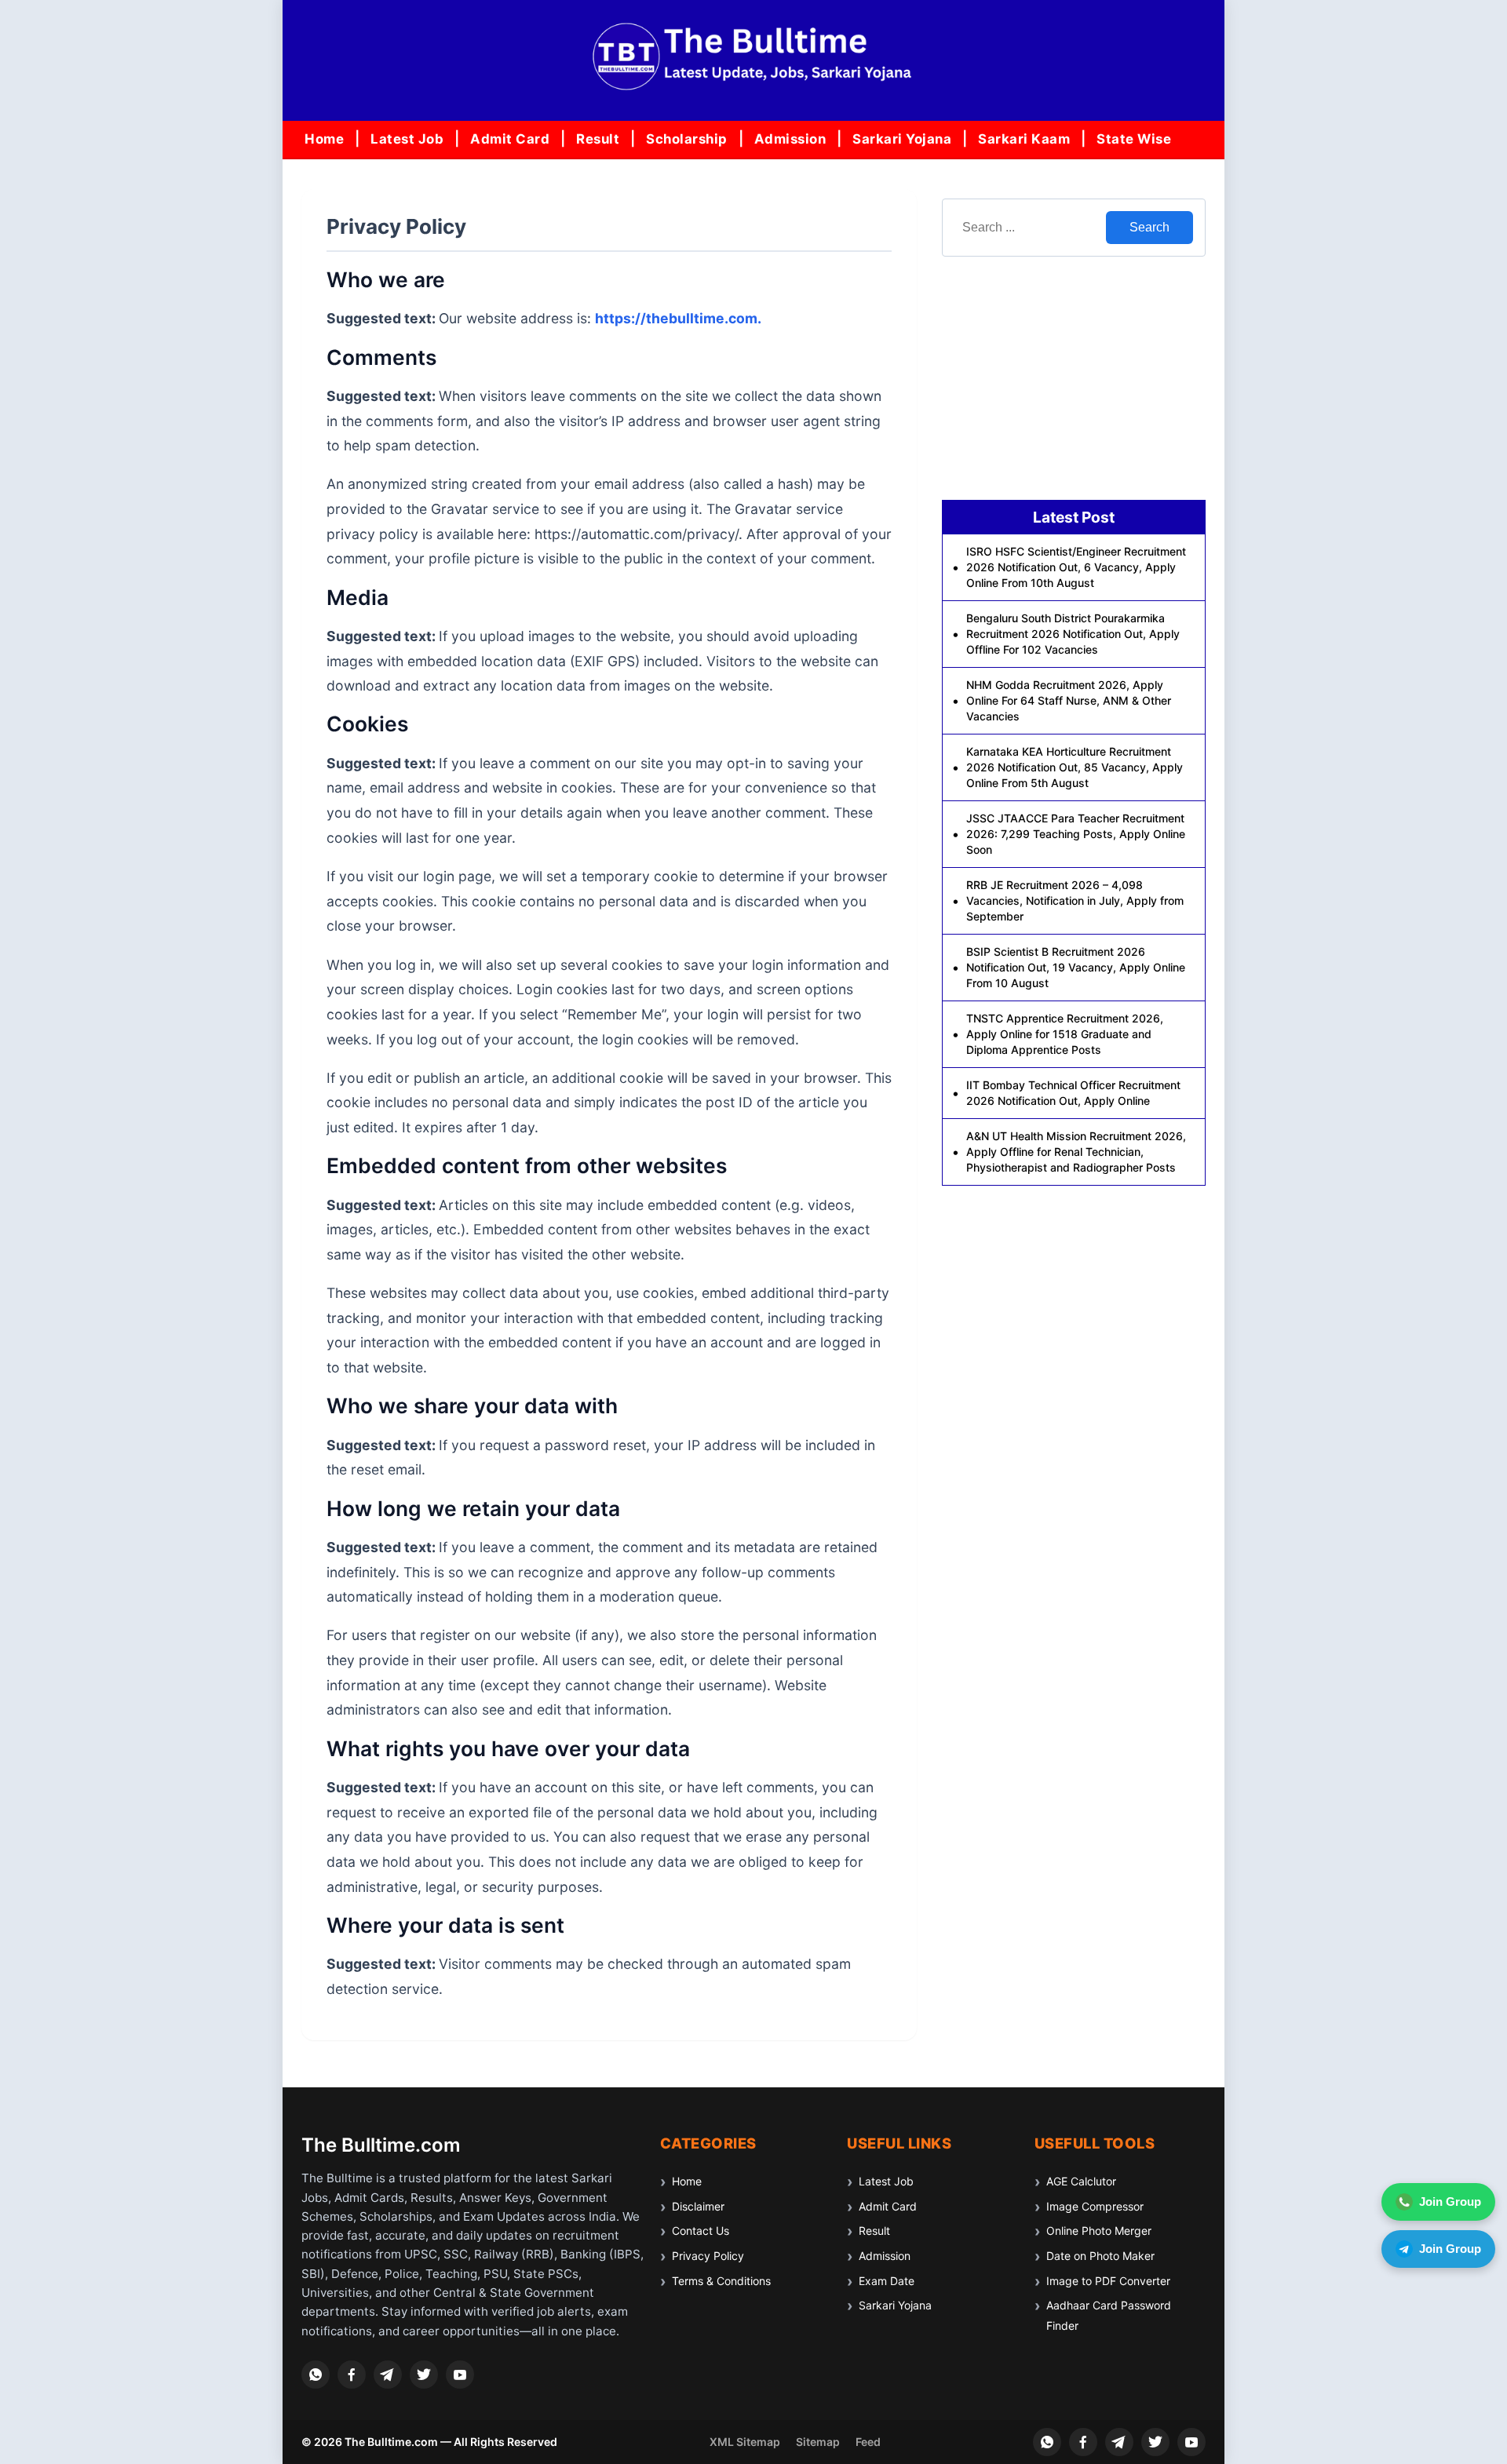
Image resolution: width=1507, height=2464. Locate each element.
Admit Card (510, 139)
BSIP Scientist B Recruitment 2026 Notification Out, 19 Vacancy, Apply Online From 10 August (1076, 967)
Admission (790, 139)
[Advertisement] (1074, 378)
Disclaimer (698, 2206)
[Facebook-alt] (352, 2375)
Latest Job (407, 139)
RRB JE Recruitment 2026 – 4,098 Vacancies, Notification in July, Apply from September (1075, 900)
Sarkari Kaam (1024, 139)
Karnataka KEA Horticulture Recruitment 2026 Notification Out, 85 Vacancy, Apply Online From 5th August (1075, 767)
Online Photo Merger (1099, 2231)
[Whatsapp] (316, 2375)
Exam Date (887, 2281)
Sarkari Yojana (902, 139)
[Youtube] (460, 2375)
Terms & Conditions (721, 2281)
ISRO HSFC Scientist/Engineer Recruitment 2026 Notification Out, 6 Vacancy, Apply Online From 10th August (1076, 567)
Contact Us (701, 2231)
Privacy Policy (708, 2256)
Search (1149, 227)
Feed (868, 2442)
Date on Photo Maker (1100, 2256)
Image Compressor (1095, 2206)
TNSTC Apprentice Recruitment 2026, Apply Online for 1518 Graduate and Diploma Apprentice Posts (1065, 1034)
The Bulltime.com (381, 2145)
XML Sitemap (745, 2442)
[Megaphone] (388, 2375)
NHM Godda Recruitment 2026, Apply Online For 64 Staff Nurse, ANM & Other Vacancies (1069, 700)
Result (598, 139)
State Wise (1134, 139)
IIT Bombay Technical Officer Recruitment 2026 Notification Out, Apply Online (1073, 1093)
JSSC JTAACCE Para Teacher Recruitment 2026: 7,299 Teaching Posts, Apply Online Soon (1076, 834)
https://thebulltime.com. (678, 318)
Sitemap (818, 2442)
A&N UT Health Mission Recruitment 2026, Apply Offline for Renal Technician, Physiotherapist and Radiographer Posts (1076, 1152)
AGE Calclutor (1081, 2181)
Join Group (1450, 2202)
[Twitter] (424, 2375)
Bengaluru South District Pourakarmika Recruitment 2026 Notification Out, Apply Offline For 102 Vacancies (1073, 634)
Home (324, 139)
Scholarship (687, 139)
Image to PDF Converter (1108, 2281)
